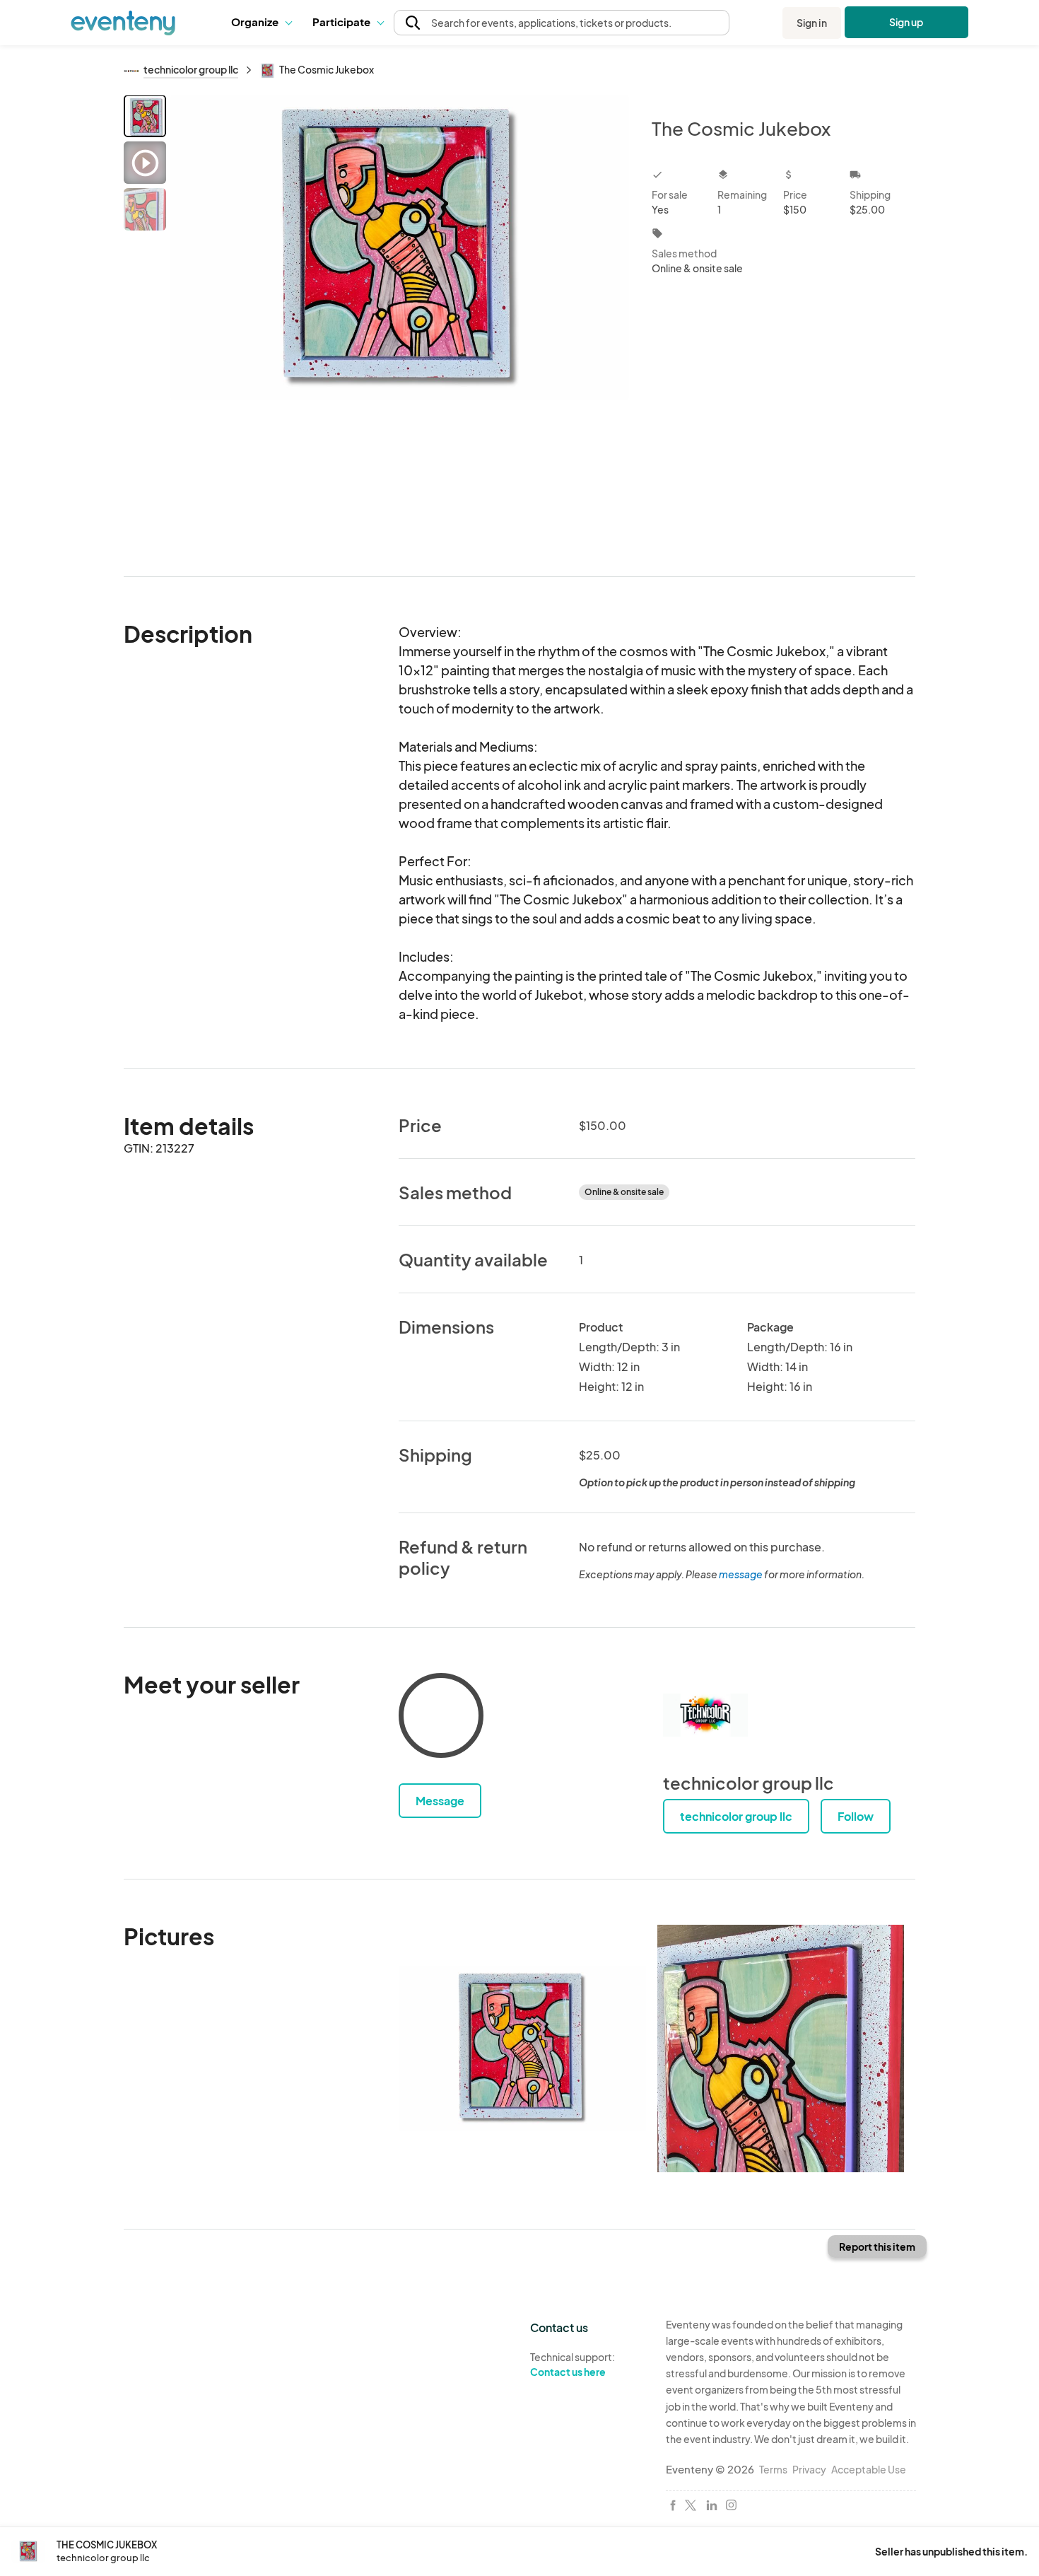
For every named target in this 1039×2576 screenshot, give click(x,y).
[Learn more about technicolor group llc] (705, 1715)
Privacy (809, 2469)
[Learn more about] (441, 1718)
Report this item (877, 2246)
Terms (773, 2469)
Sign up (906, 22)
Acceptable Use (869, 2469)
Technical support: (573, 2364)
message (741, 1574)
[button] (261, 23)
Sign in (812, 23)
